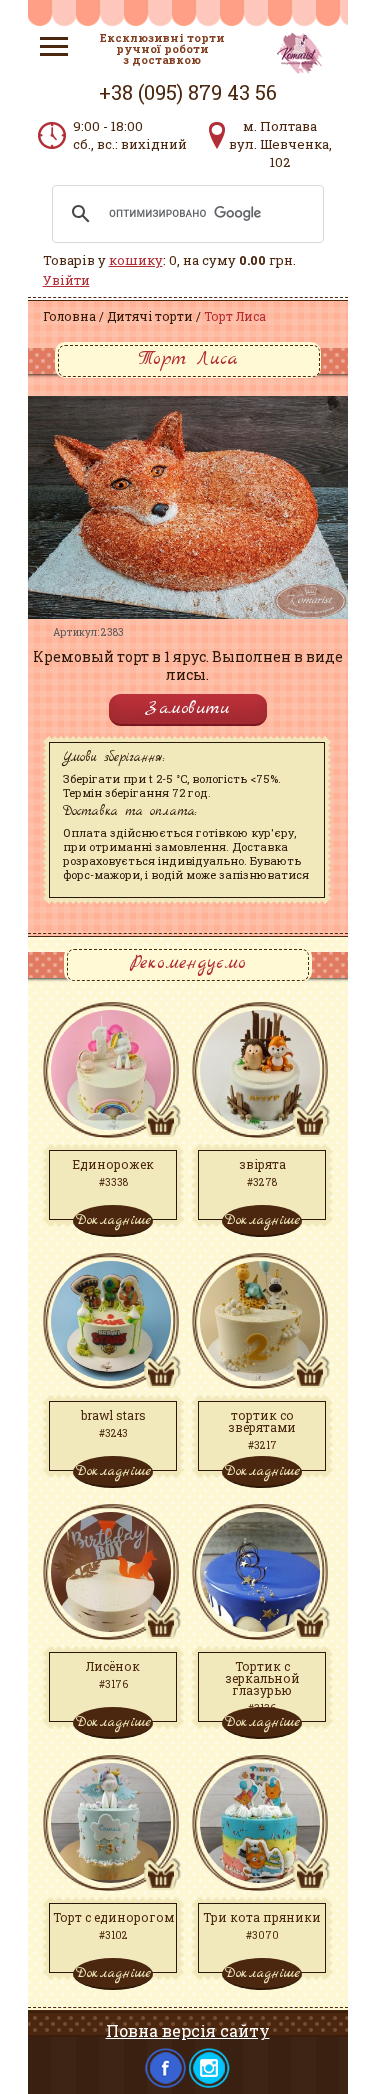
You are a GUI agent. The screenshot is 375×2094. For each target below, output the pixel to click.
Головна (69, 316)
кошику (136, 260)
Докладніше (113, 1220)
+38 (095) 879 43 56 (188, 92)
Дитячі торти (150, 316)
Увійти (66, 280)
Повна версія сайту (188, 2030)
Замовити (188, 708)
